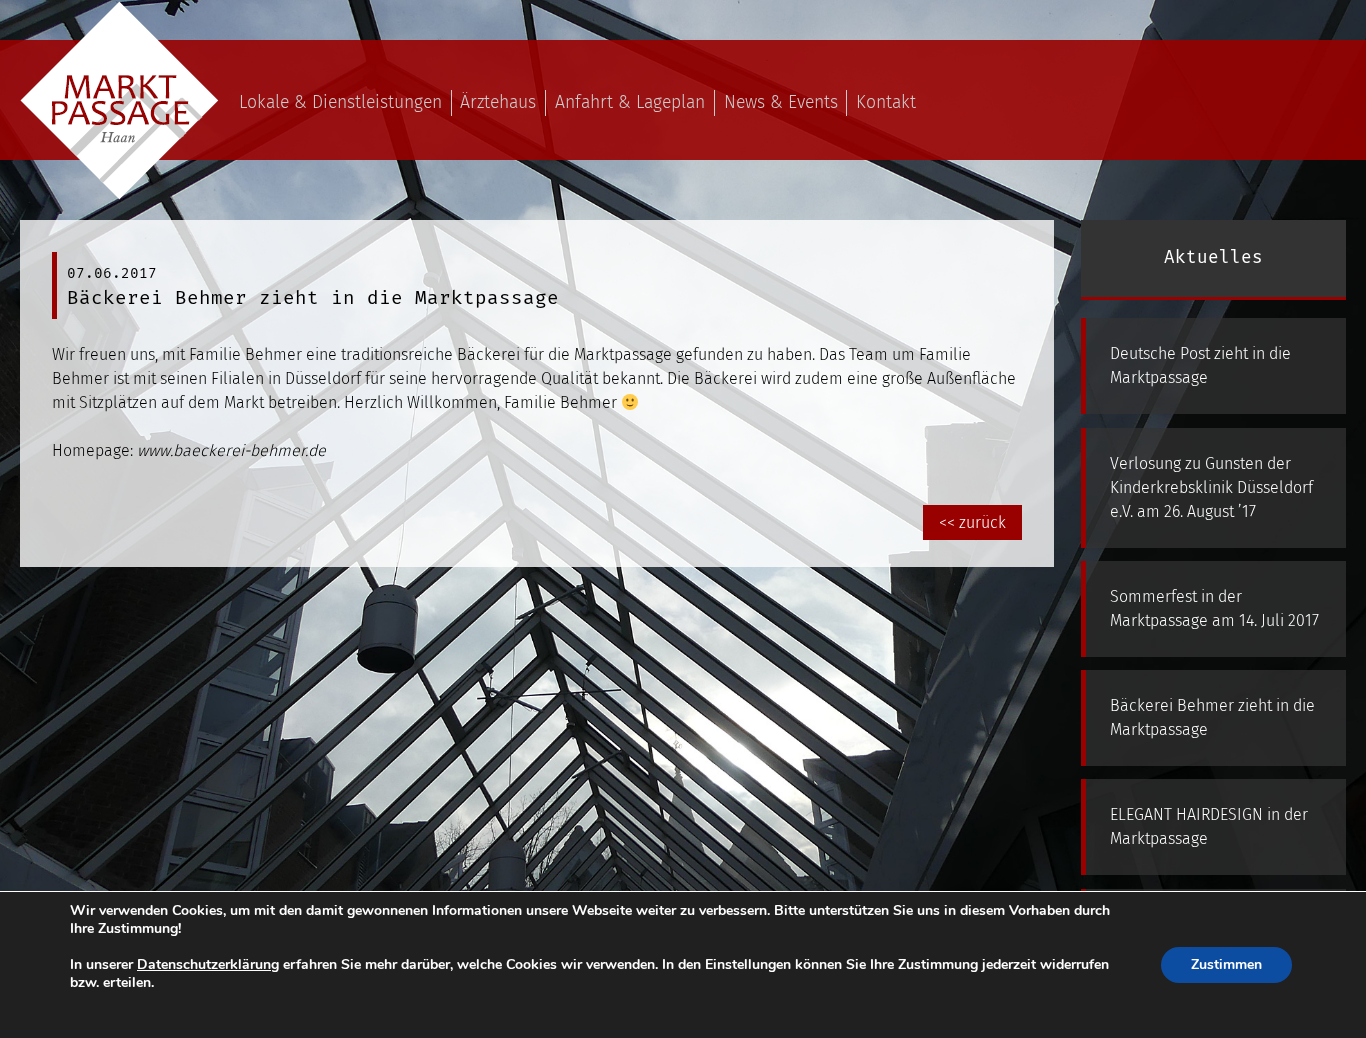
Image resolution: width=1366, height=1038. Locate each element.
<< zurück (972, 522)
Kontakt (886, 102)
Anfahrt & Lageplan (630, 102)
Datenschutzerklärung (208, 964)
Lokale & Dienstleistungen (340, 102)
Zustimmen (1226, 964)
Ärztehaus (498, 102)
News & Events (781, 102)
